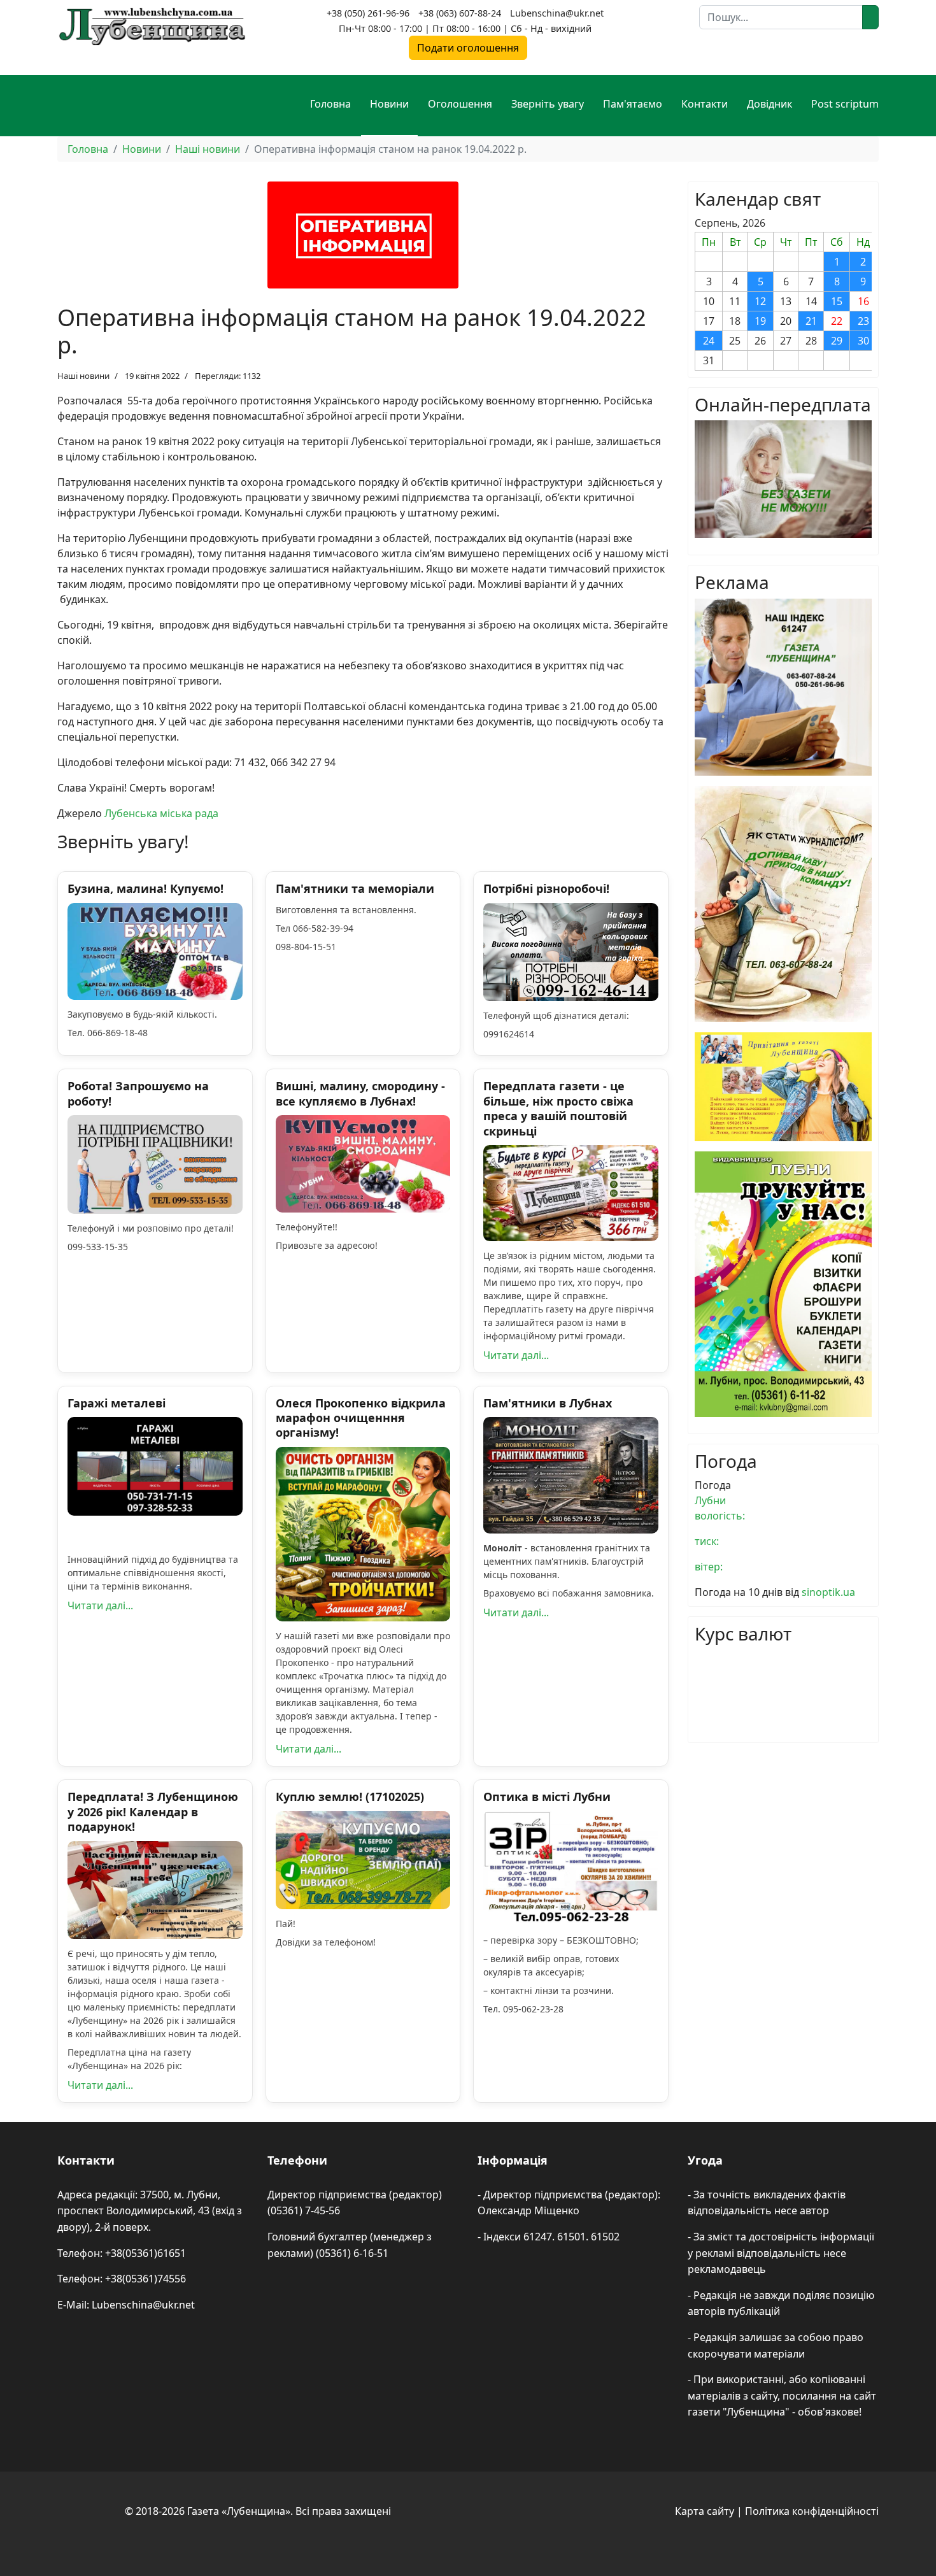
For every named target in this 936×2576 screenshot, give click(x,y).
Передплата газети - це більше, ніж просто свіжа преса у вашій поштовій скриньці (558, 1108)
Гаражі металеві (117, 1403)
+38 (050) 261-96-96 (368, 13)
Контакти (705, 104)
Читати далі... (516, 1355)
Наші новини (83, 376)
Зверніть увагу (548, 104)
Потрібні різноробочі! (546, 888)
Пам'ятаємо (633, 104)
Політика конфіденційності (812, 2511)
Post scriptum (845, 104)
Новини (389, 104)
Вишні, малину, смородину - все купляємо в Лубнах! (360, 1093)
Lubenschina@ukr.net (557, 13)
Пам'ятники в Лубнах (548, 1403)
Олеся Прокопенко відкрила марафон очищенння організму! (361, 1418)
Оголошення (460, 104)
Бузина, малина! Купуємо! (145, 888)
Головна (330, 104)
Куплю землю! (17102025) (350, 1797)
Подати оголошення (468, 48)
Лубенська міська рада (161, 813)
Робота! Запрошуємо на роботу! (138, 1093)
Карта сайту (705, 2511)
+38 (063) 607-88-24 (460, 13)
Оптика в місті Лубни (547, 1797)
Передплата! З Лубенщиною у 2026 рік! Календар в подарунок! (153, 1811)
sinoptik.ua (828, 1592)
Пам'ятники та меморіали (355, 888)
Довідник (769, 104)
